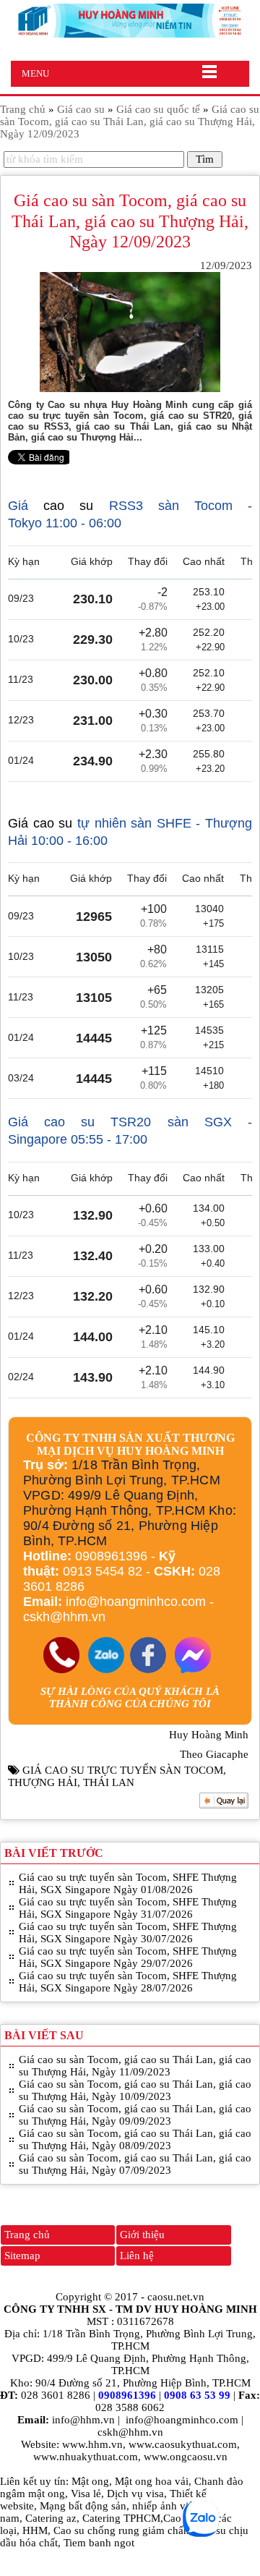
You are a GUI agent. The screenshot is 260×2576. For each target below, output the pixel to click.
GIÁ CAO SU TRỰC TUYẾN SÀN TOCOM (123, 1770)
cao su (68, 506)
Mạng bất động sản (83, 2506)
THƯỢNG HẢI (43, 1782)
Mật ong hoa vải (152, 2481)
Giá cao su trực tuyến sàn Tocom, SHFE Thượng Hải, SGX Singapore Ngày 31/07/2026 (128, 1908)
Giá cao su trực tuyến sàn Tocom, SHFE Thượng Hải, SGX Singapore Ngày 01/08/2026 (128, 1883)
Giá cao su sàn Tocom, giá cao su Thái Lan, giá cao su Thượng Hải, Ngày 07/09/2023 (135, 2164)
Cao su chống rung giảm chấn (121, 2530)
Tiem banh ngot (99, 2543)
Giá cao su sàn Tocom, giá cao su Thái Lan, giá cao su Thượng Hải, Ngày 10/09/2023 (135, 2090)
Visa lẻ (86, 2494)
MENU (35, 73)
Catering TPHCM (121, 2518)
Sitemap (22, 2256)
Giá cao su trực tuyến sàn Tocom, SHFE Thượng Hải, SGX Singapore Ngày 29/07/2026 (128, 1957)
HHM (35, 2530)
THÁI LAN (109, 1782)
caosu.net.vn (176, 2297)
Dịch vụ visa (135, 2494)
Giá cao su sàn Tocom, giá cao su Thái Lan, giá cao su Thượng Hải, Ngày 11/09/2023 (135, 2066)
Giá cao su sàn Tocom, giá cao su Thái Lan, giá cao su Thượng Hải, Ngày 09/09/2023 (135, 2115)
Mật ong (90, 2481)
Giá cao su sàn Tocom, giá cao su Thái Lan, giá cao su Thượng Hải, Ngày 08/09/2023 (135, 2139)
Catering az (51, 2518)
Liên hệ (137, 2256)
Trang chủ (27, 2235)
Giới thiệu (142, 2235)
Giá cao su (40, 823)
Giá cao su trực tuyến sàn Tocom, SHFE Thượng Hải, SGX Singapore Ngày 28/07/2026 (128, 1982)
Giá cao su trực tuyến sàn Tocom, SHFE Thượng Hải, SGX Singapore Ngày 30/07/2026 (128, 1933)
